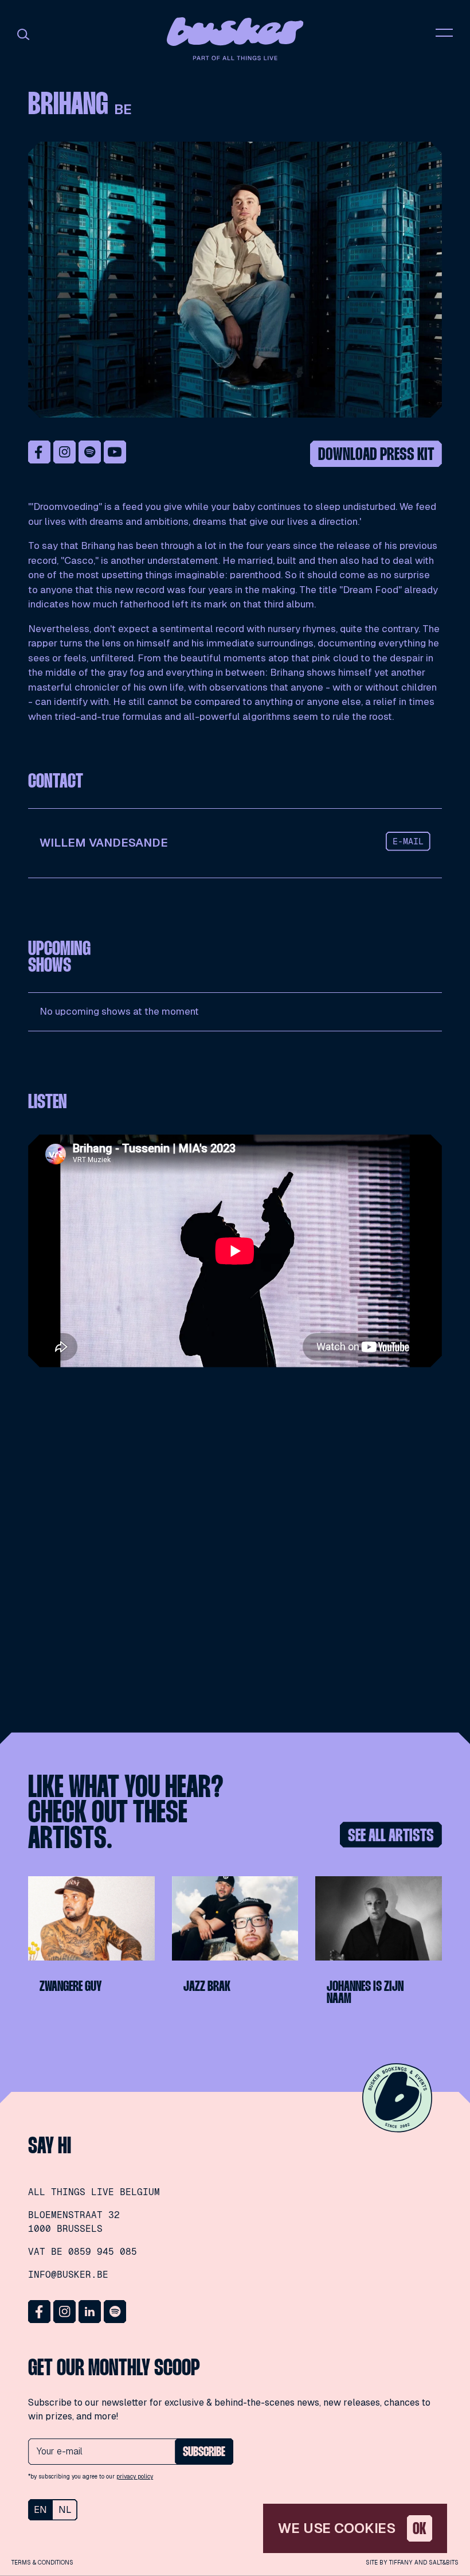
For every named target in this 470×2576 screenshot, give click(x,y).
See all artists (391, 1836)
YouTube (115, 452)
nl (65, 2510)
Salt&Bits (444, 2563)
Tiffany (401, 2563)
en (40, 2510)
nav (444, 33)
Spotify (90, 452)
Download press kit (376, 455)
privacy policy (135, 2476)
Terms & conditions (42, 2563)
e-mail (408, 841)
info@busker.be (68, 2275)
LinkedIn (90, 2312)
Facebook (40, 452)
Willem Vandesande (104, 843)
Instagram (65, 452)
